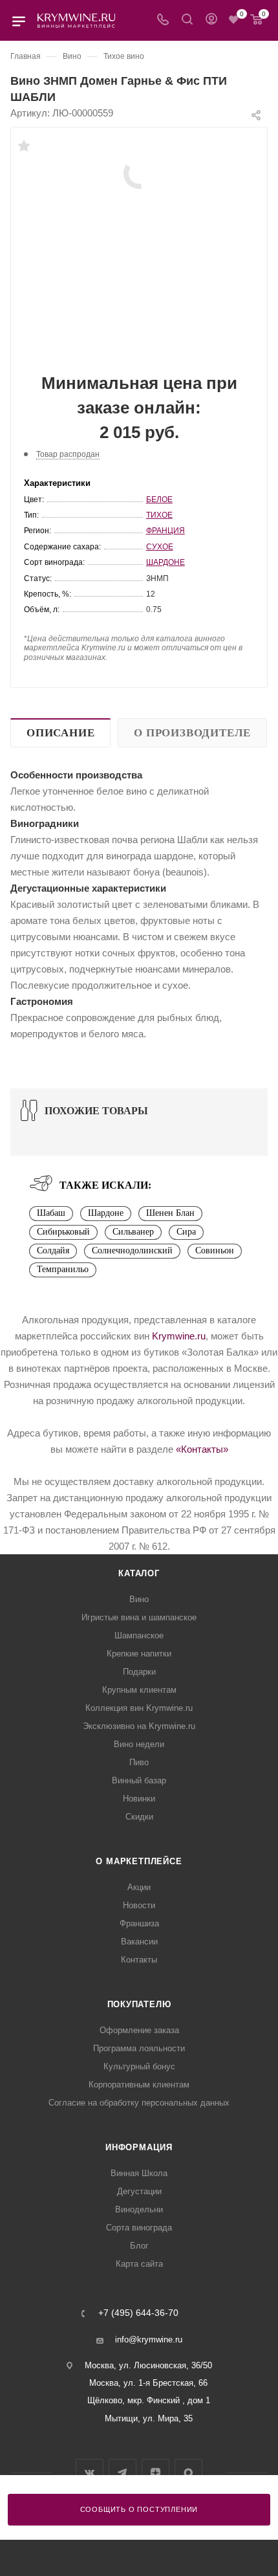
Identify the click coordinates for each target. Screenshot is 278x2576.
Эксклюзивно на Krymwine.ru (139, 1726)
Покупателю (139, 2004)
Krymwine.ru (179, 1336)
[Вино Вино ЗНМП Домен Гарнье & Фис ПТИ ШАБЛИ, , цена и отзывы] (139, 172)
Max (188, 2473)
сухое (160, 547)
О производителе (192, 733)
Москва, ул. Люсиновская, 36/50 (148, 2365)
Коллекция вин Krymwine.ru (139, 1708)
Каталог (139, 1573)
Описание (60, 733)
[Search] (187, 20)
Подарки (139, 1672)
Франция (166, 531)
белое (159, 500)
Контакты (139, 1960)
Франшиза (139, 1923)
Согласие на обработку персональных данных (139, 2103)
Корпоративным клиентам (139, 2085)
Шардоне (166, 562)
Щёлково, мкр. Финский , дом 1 (149, 2400)
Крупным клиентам (139, 1690)
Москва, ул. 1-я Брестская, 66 (148, 2383)
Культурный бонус (139, 2066)
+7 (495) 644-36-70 (138, 2313)
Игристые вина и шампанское (139, 1617)
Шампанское (139, 1635)
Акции (139, 1887)
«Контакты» (202, 1449)
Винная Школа (139, 2173)
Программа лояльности (139, 2048)
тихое (159, 515)
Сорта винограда (139, 2228)
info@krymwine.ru (149, 2339)
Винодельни (139, 2209)
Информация (139, 2147)
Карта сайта (139, 2264)
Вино (139, 1599)
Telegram (123, 2473)
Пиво (139, 1762)
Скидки (139, 1817)
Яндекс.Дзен (155, 2473)
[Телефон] (163, 20)
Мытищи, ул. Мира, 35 (149, 2418)
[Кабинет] (211, 20)
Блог (139, 2246)
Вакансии (139, 1942)
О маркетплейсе (139, 1861)
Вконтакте (90, 2473)
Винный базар (139, 1780)
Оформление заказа (139, 2030)
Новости (139, 1905)
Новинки (139, 1799)
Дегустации (139, 2191)
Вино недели (139, 1744)
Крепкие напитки (139, 1654)
